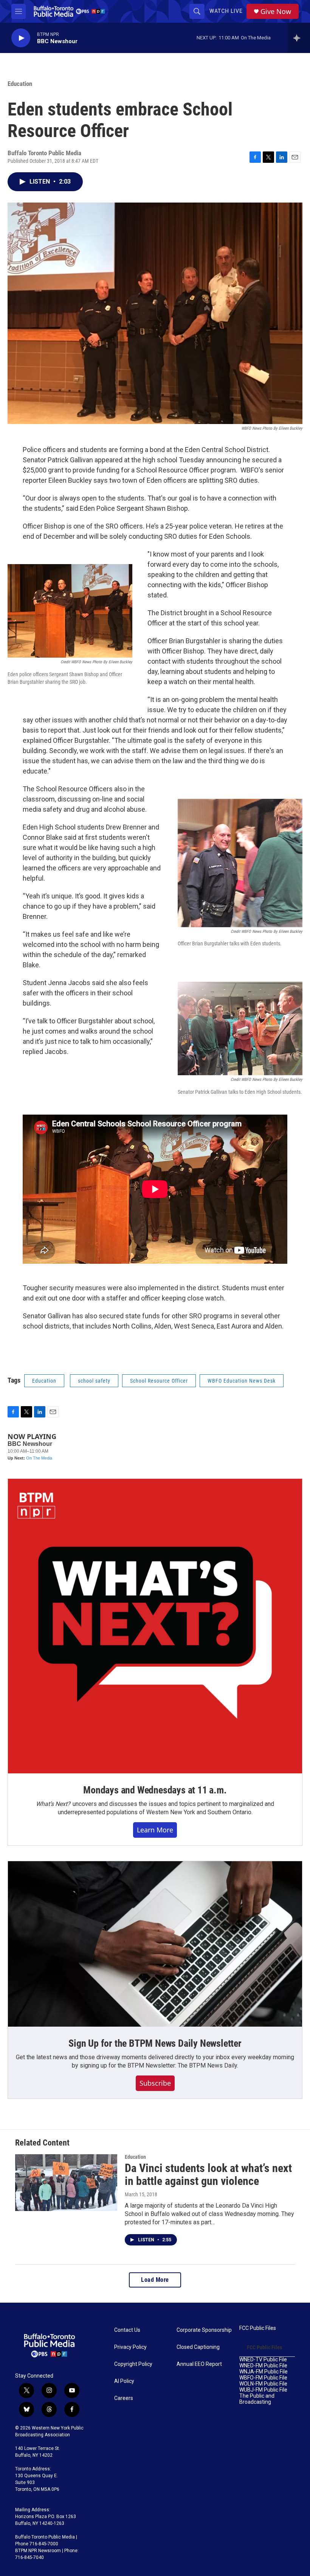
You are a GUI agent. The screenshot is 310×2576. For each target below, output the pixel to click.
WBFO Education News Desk (242, 1381)
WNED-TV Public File (263, 2360)
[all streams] (299, 38)
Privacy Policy (130, 2347)
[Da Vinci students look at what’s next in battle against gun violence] (66, 2183)
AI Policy (124, 2381)
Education (20, 84)
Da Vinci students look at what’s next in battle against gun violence (208, 2175)
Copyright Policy (133, 2364)
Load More (155, 2280)
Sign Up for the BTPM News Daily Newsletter (155, 2043)
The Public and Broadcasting (257, 2399)
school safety (94, 1381)
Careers (124, 2398)
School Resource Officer (159, 1381)
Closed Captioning (198, 2347)
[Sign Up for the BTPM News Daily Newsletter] (155, 1944)
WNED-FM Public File (263, 2366)
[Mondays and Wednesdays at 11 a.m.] (155, 1626)
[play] (21, 38)
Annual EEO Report (199, 2364)
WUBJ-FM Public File (263, 2390)
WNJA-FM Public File (263, 2372)
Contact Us (127, 2330)
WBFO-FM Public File (263, 2378)
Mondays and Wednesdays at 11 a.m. (155, 1790)
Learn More (155, 1830)
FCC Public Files (258, 2328)
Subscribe (155, 2083)
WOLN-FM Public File (263, 2384)
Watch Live (226, 11)
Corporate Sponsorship (204, 2330)
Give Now (276, 12)
